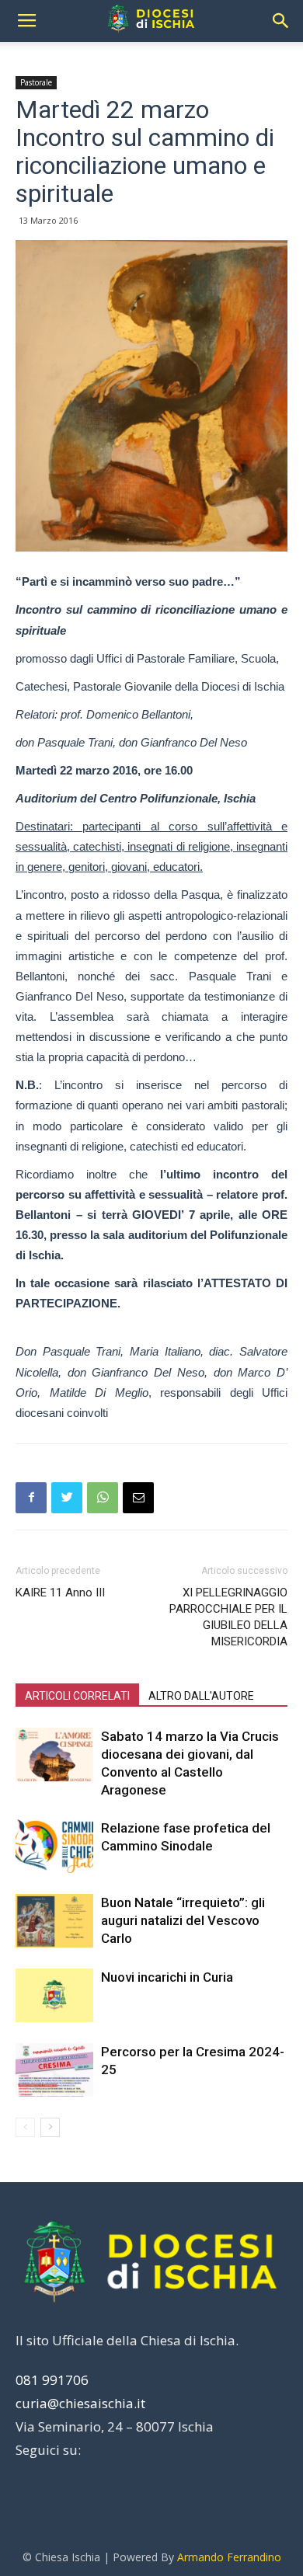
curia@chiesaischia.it (80, 2403)
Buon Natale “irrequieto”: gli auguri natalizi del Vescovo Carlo (183, 1920)
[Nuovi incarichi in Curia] (54, 1995)
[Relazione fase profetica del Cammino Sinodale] (54, 1846)
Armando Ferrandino (229, 2557)
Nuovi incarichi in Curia (167, 1977)
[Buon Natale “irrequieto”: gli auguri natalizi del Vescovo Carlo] (54, 1921)
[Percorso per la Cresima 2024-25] (54, 2070)
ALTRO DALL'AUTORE (201, 1696)
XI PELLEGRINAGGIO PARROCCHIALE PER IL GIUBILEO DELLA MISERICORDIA (228, 1617)
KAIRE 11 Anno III (60, 1593)
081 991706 (52, 2380)
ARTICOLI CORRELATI (77, 1696)
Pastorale (36, 82)
